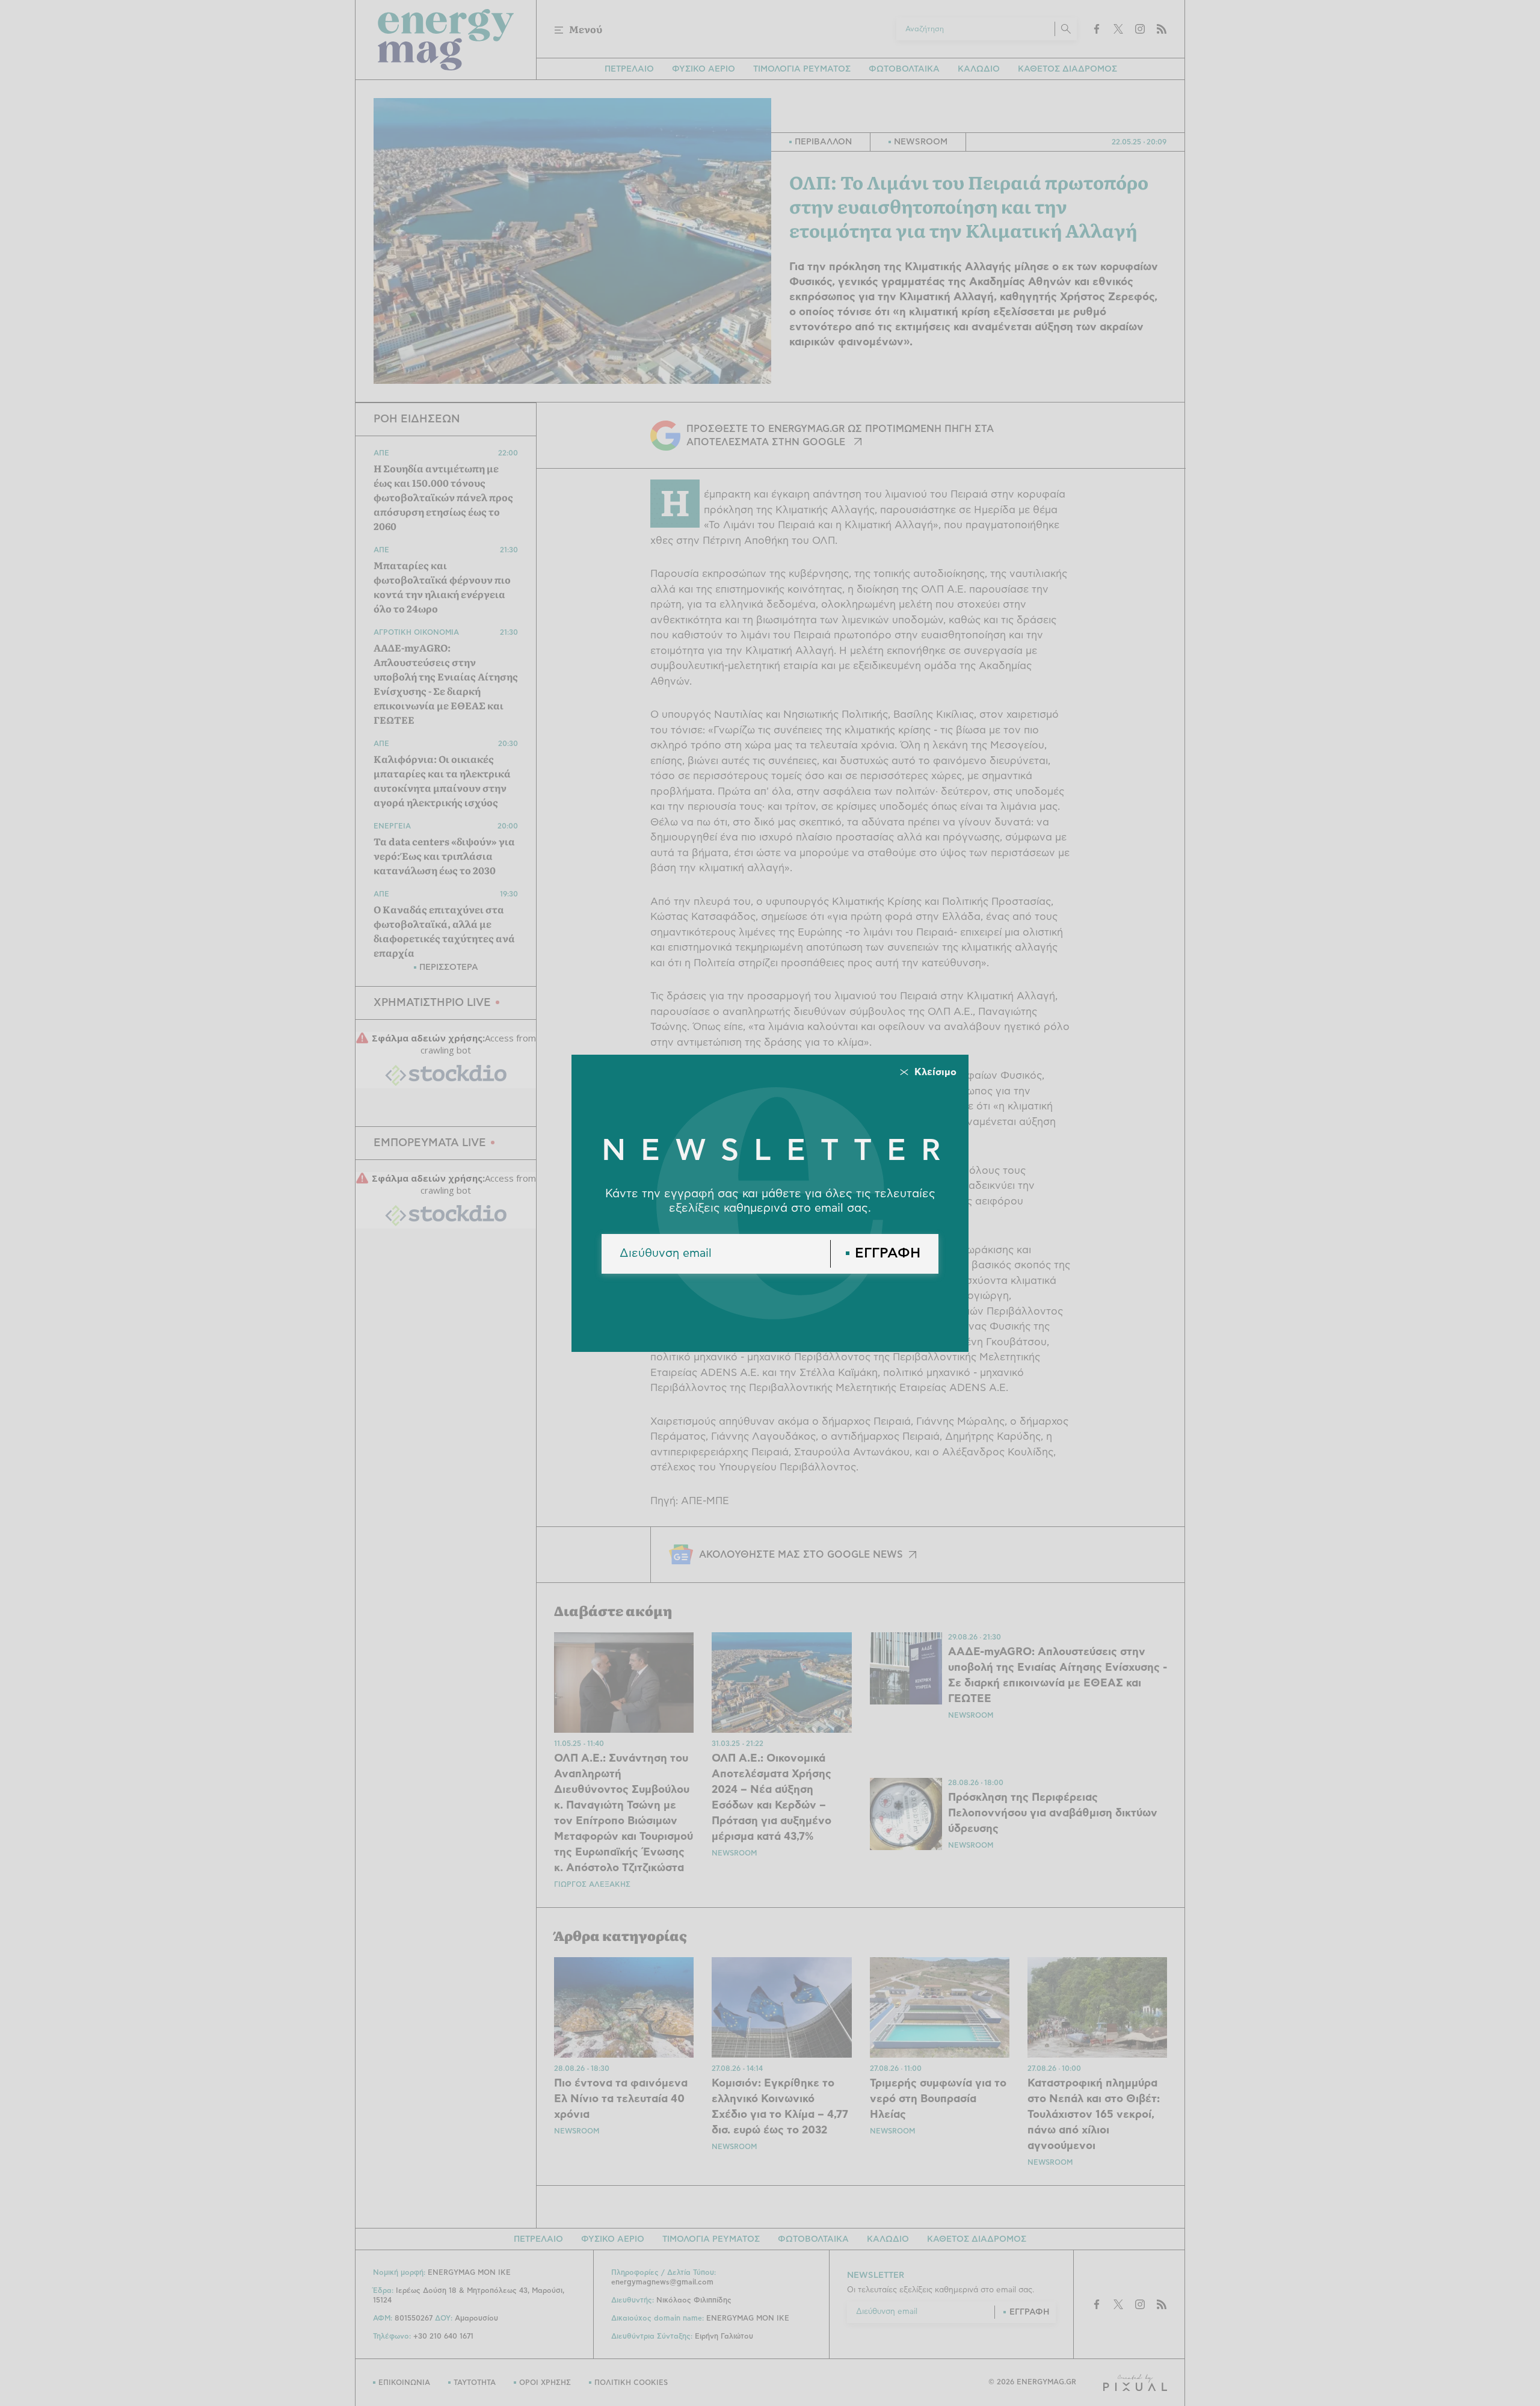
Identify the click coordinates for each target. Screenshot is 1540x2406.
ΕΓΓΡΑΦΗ (888, 1254)
